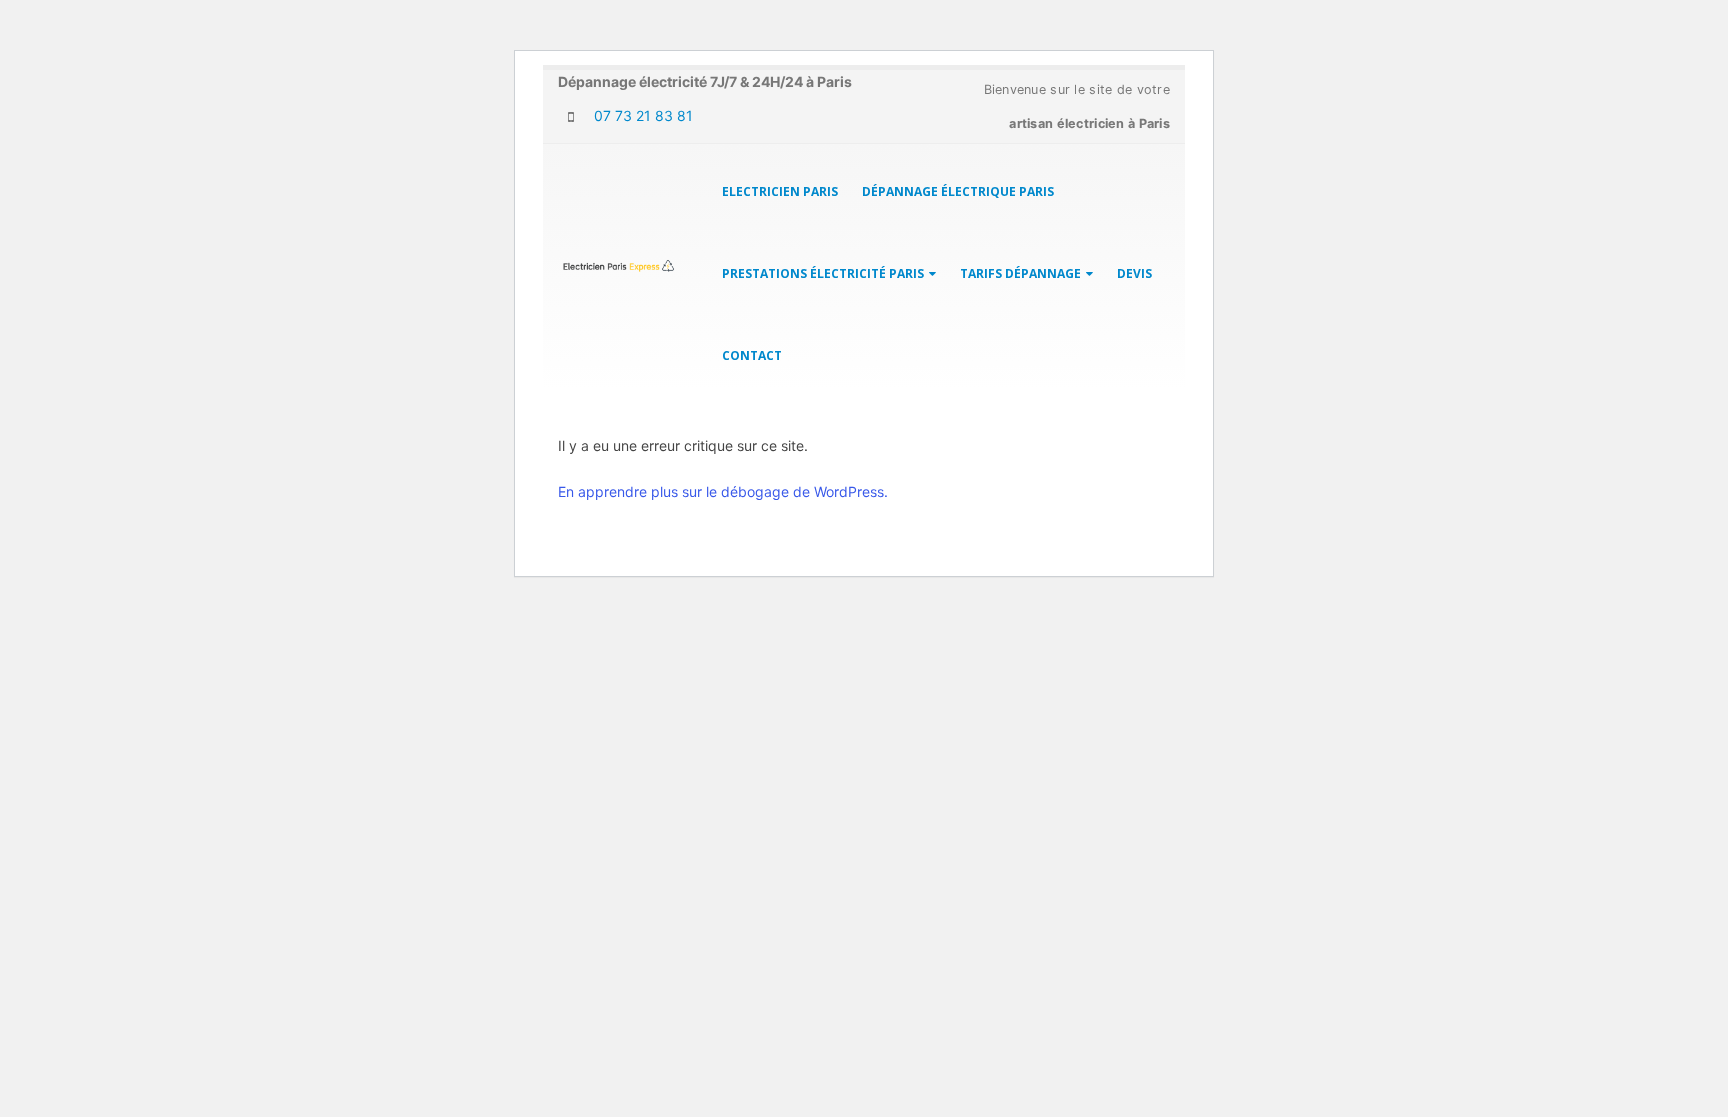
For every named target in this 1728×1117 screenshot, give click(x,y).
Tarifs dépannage (1020, 273)
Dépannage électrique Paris (958, 191)
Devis (1134, 273)
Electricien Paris (780, 191)
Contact (752, 355)
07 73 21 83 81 (641, 115)
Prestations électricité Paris (823, 273)
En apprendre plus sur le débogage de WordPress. (723, 491)
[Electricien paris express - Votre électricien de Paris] (619, 267)
